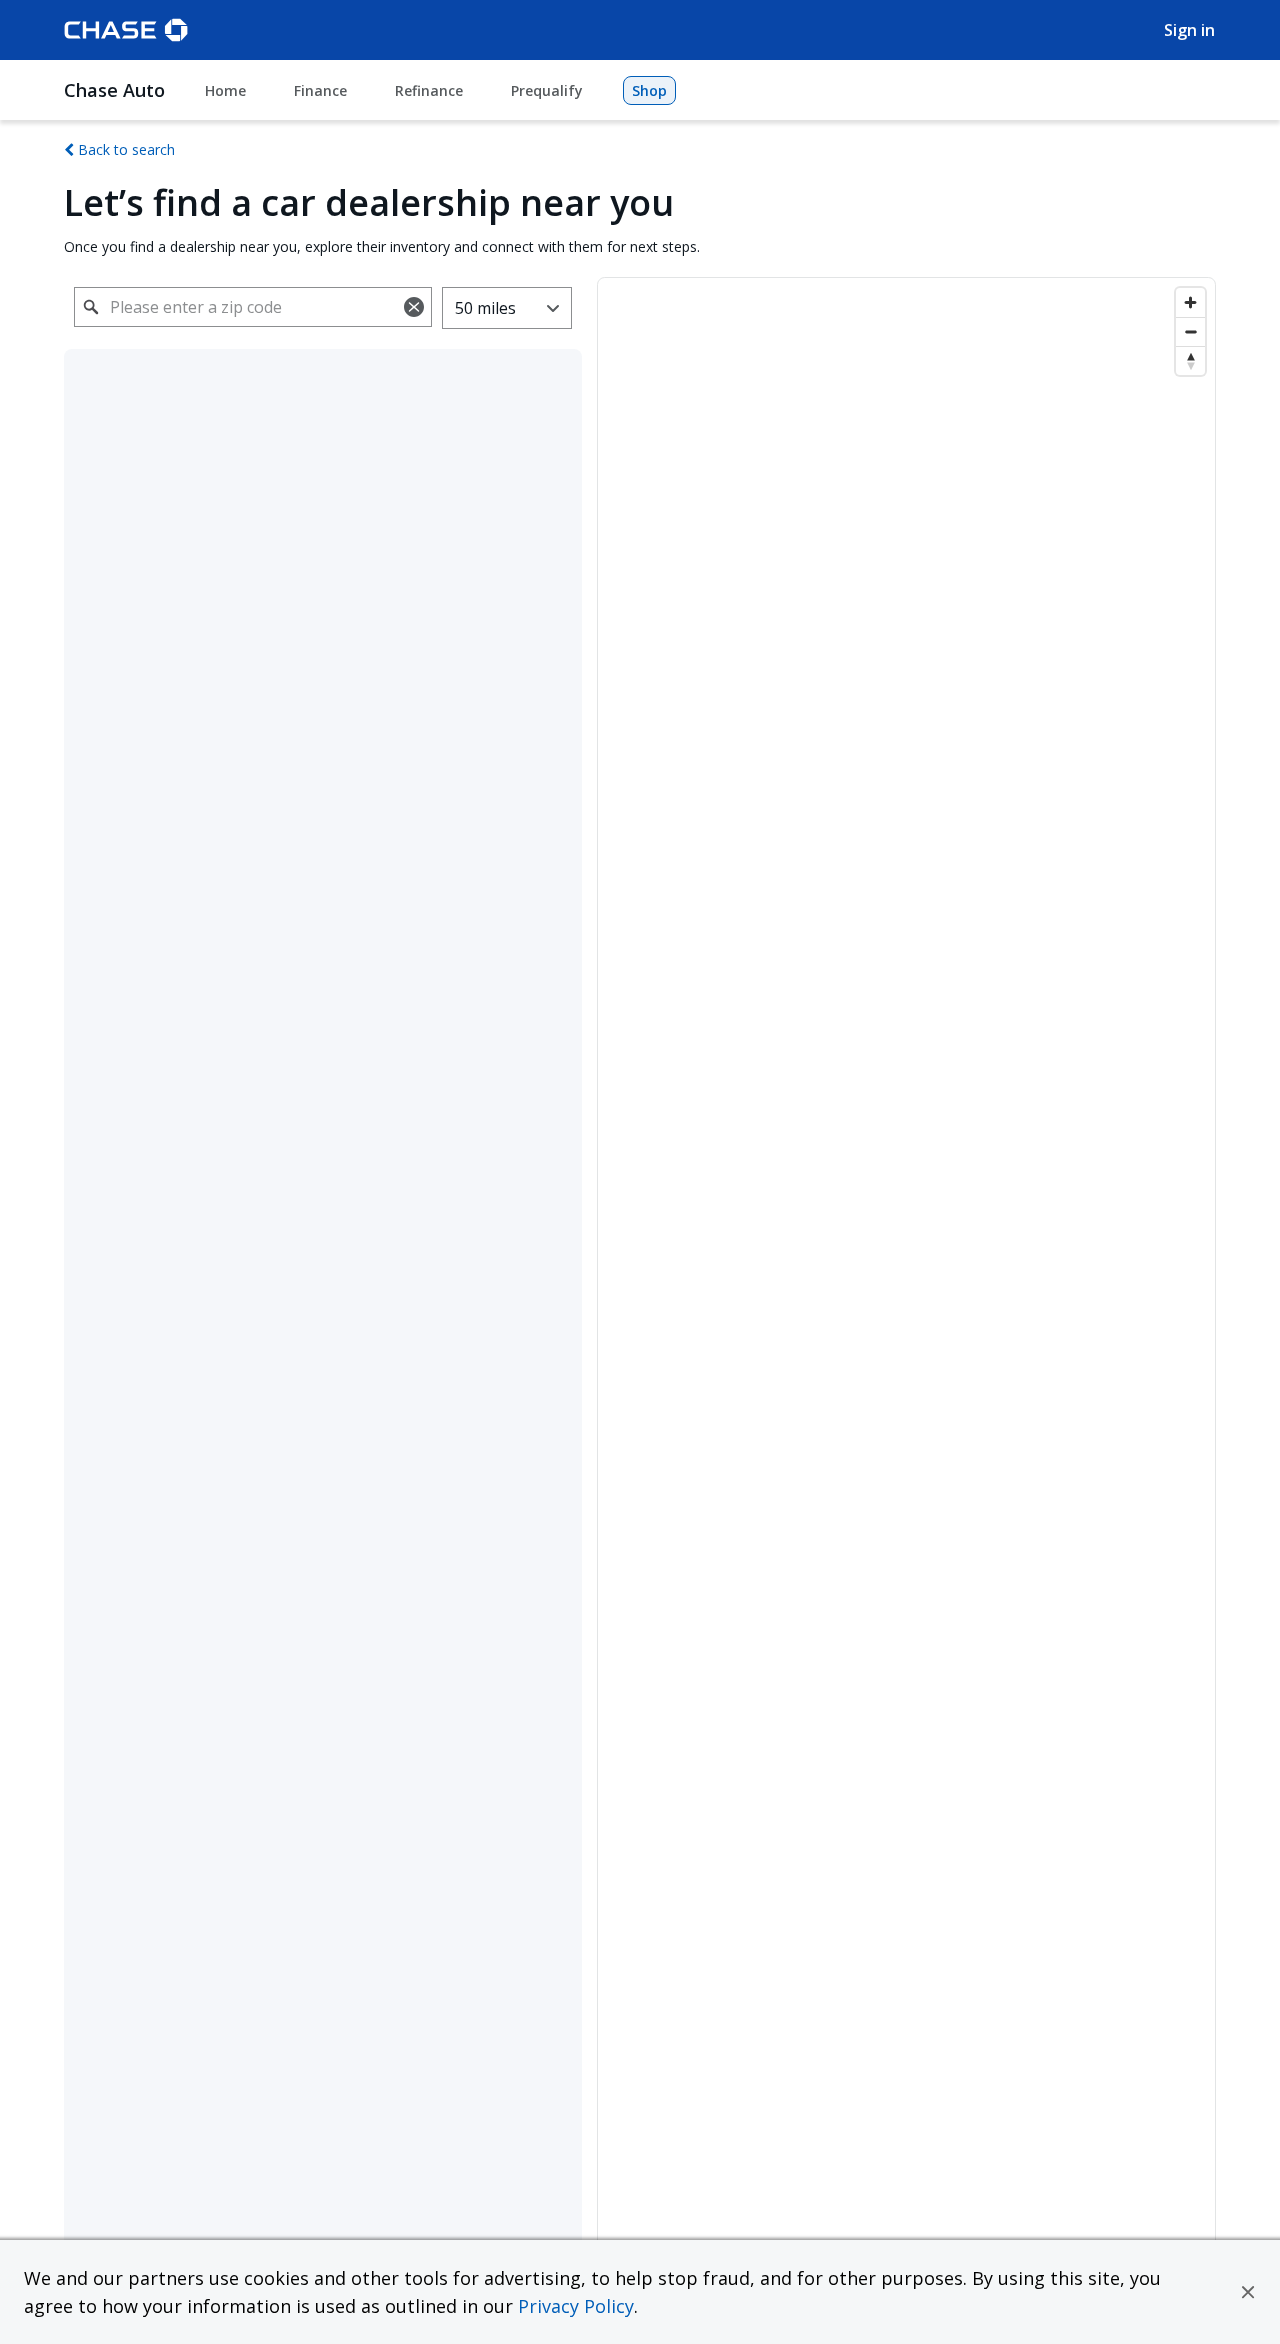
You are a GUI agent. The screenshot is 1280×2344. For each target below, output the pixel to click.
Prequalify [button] (547, 90)
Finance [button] (320, 90)
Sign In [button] (1189, 30)
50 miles (485, 308)
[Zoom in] (1190, 302)
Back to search (124, 149)
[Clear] (414, 307)
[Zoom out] (1190, 331)
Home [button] (225, 90)
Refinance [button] (429, 90)
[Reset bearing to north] (1190, 360)
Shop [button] (649, 90)
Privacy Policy (576, 2306)
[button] (1248, 2292)
